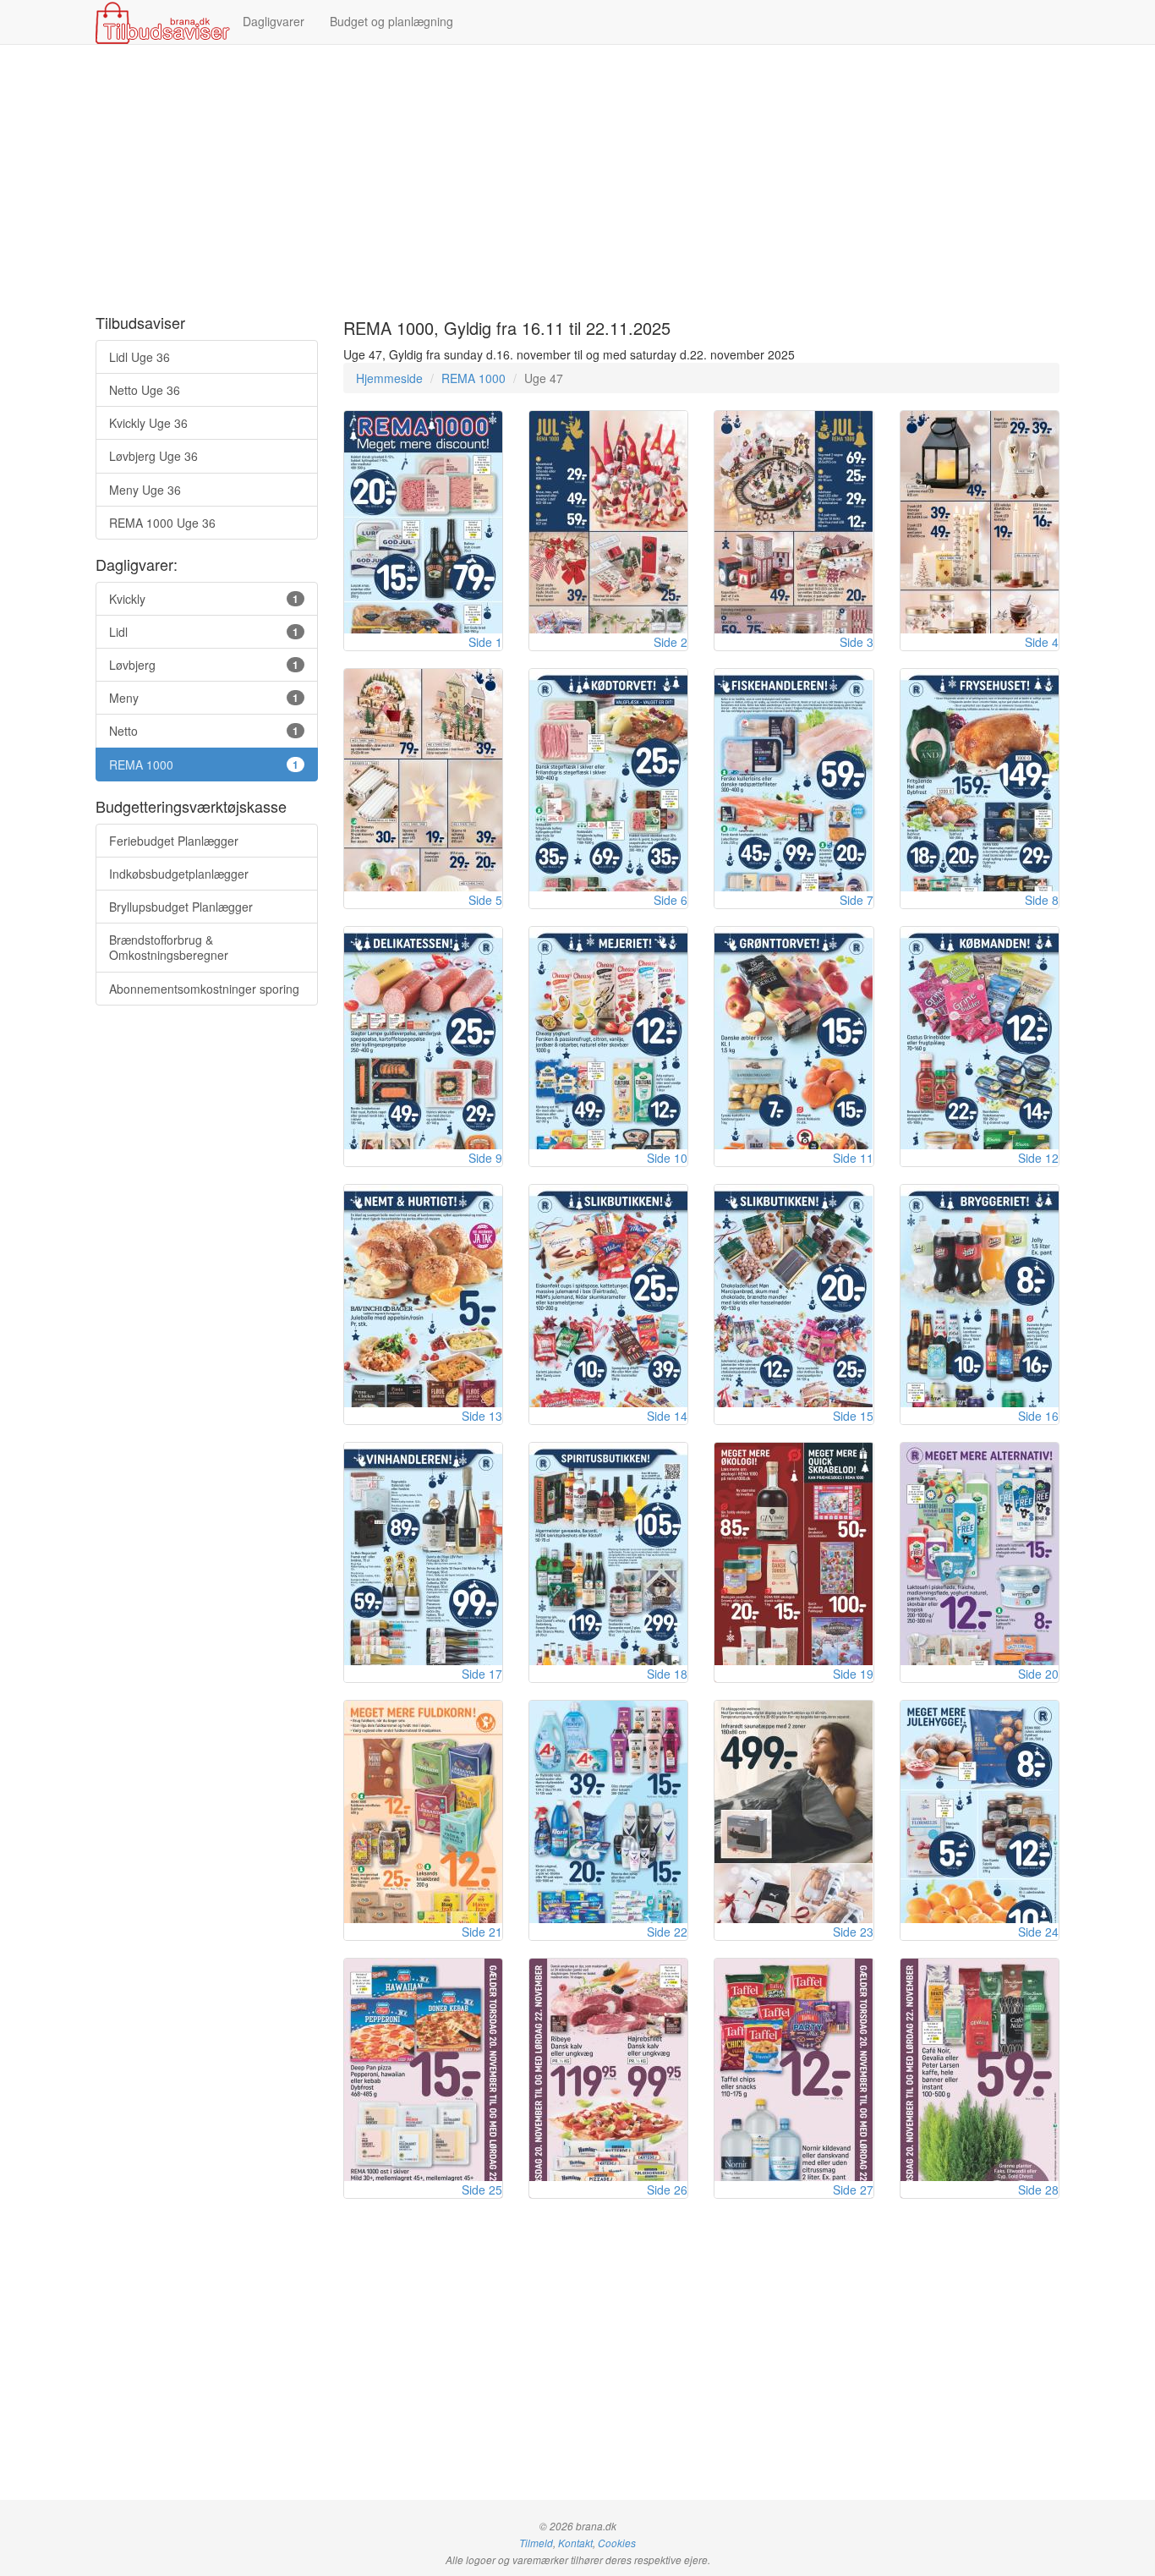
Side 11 (853, 1158)
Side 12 (1038, 1158)
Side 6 (671, 900)
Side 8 (1042, 900)
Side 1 (485, 642)
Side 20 (1038, 1674)
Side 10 (667, 1158)
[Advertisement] (577, 180)
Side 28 (1038, 2190)
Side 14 (667, 1416)
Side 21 (482, 1932)
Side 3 (857, 642)
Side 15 (853, 1416)
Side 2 (671, 642)
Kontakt (575, 2543)
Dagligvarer (274, 21)
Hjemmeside (389, 378)
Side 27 (853, 2190)
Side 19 (853, 1674)
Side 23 (853, 1932)
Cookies (617, 2543)
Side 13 (482, 1416)
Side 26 (667, 2190)
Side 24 (1038, 1932)
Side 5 (485, 900)
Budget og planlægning (391, 21)
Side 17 (482, 1674)
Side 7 (857, 900)
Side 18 (667, 1674)
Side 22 (667, 1932)
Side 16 (1038, 1416)
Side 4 (1042, 642)
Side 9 (485, 1158)
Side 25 (482, 2190)
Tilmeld (536, 2543)
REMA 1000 (473, 378)
